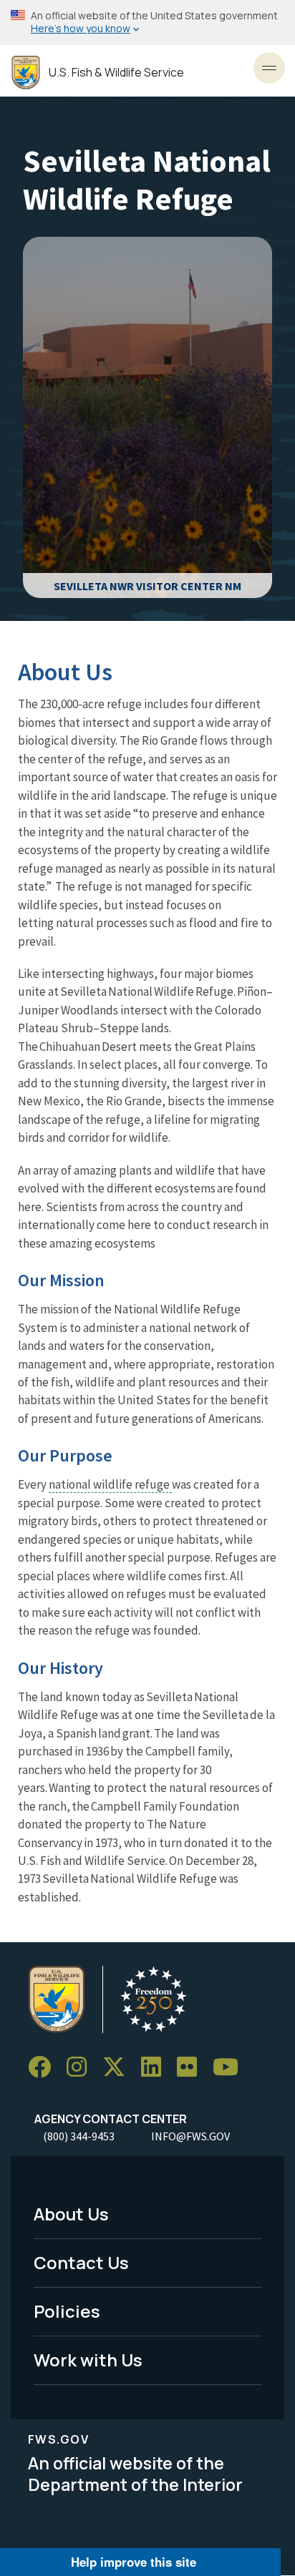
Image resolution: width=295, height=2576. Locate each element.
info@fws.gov (190, 2136)
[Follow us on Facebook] (44, 2067)
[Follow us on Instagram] (82, 2067)
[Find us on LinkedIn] (156, 2067)
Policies (67, 2311)
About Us (71, 2214)
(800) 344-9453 (79, 2136)
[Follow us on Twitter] (119, 2067)
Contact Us (81, 2262)
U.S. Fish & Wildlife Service (116, 73)
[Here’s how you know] (147, 23)
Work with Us (88, 2360)
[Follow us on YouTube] (231, 2067)
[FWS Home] (26, 73)
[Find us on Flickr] (192, 2067)
